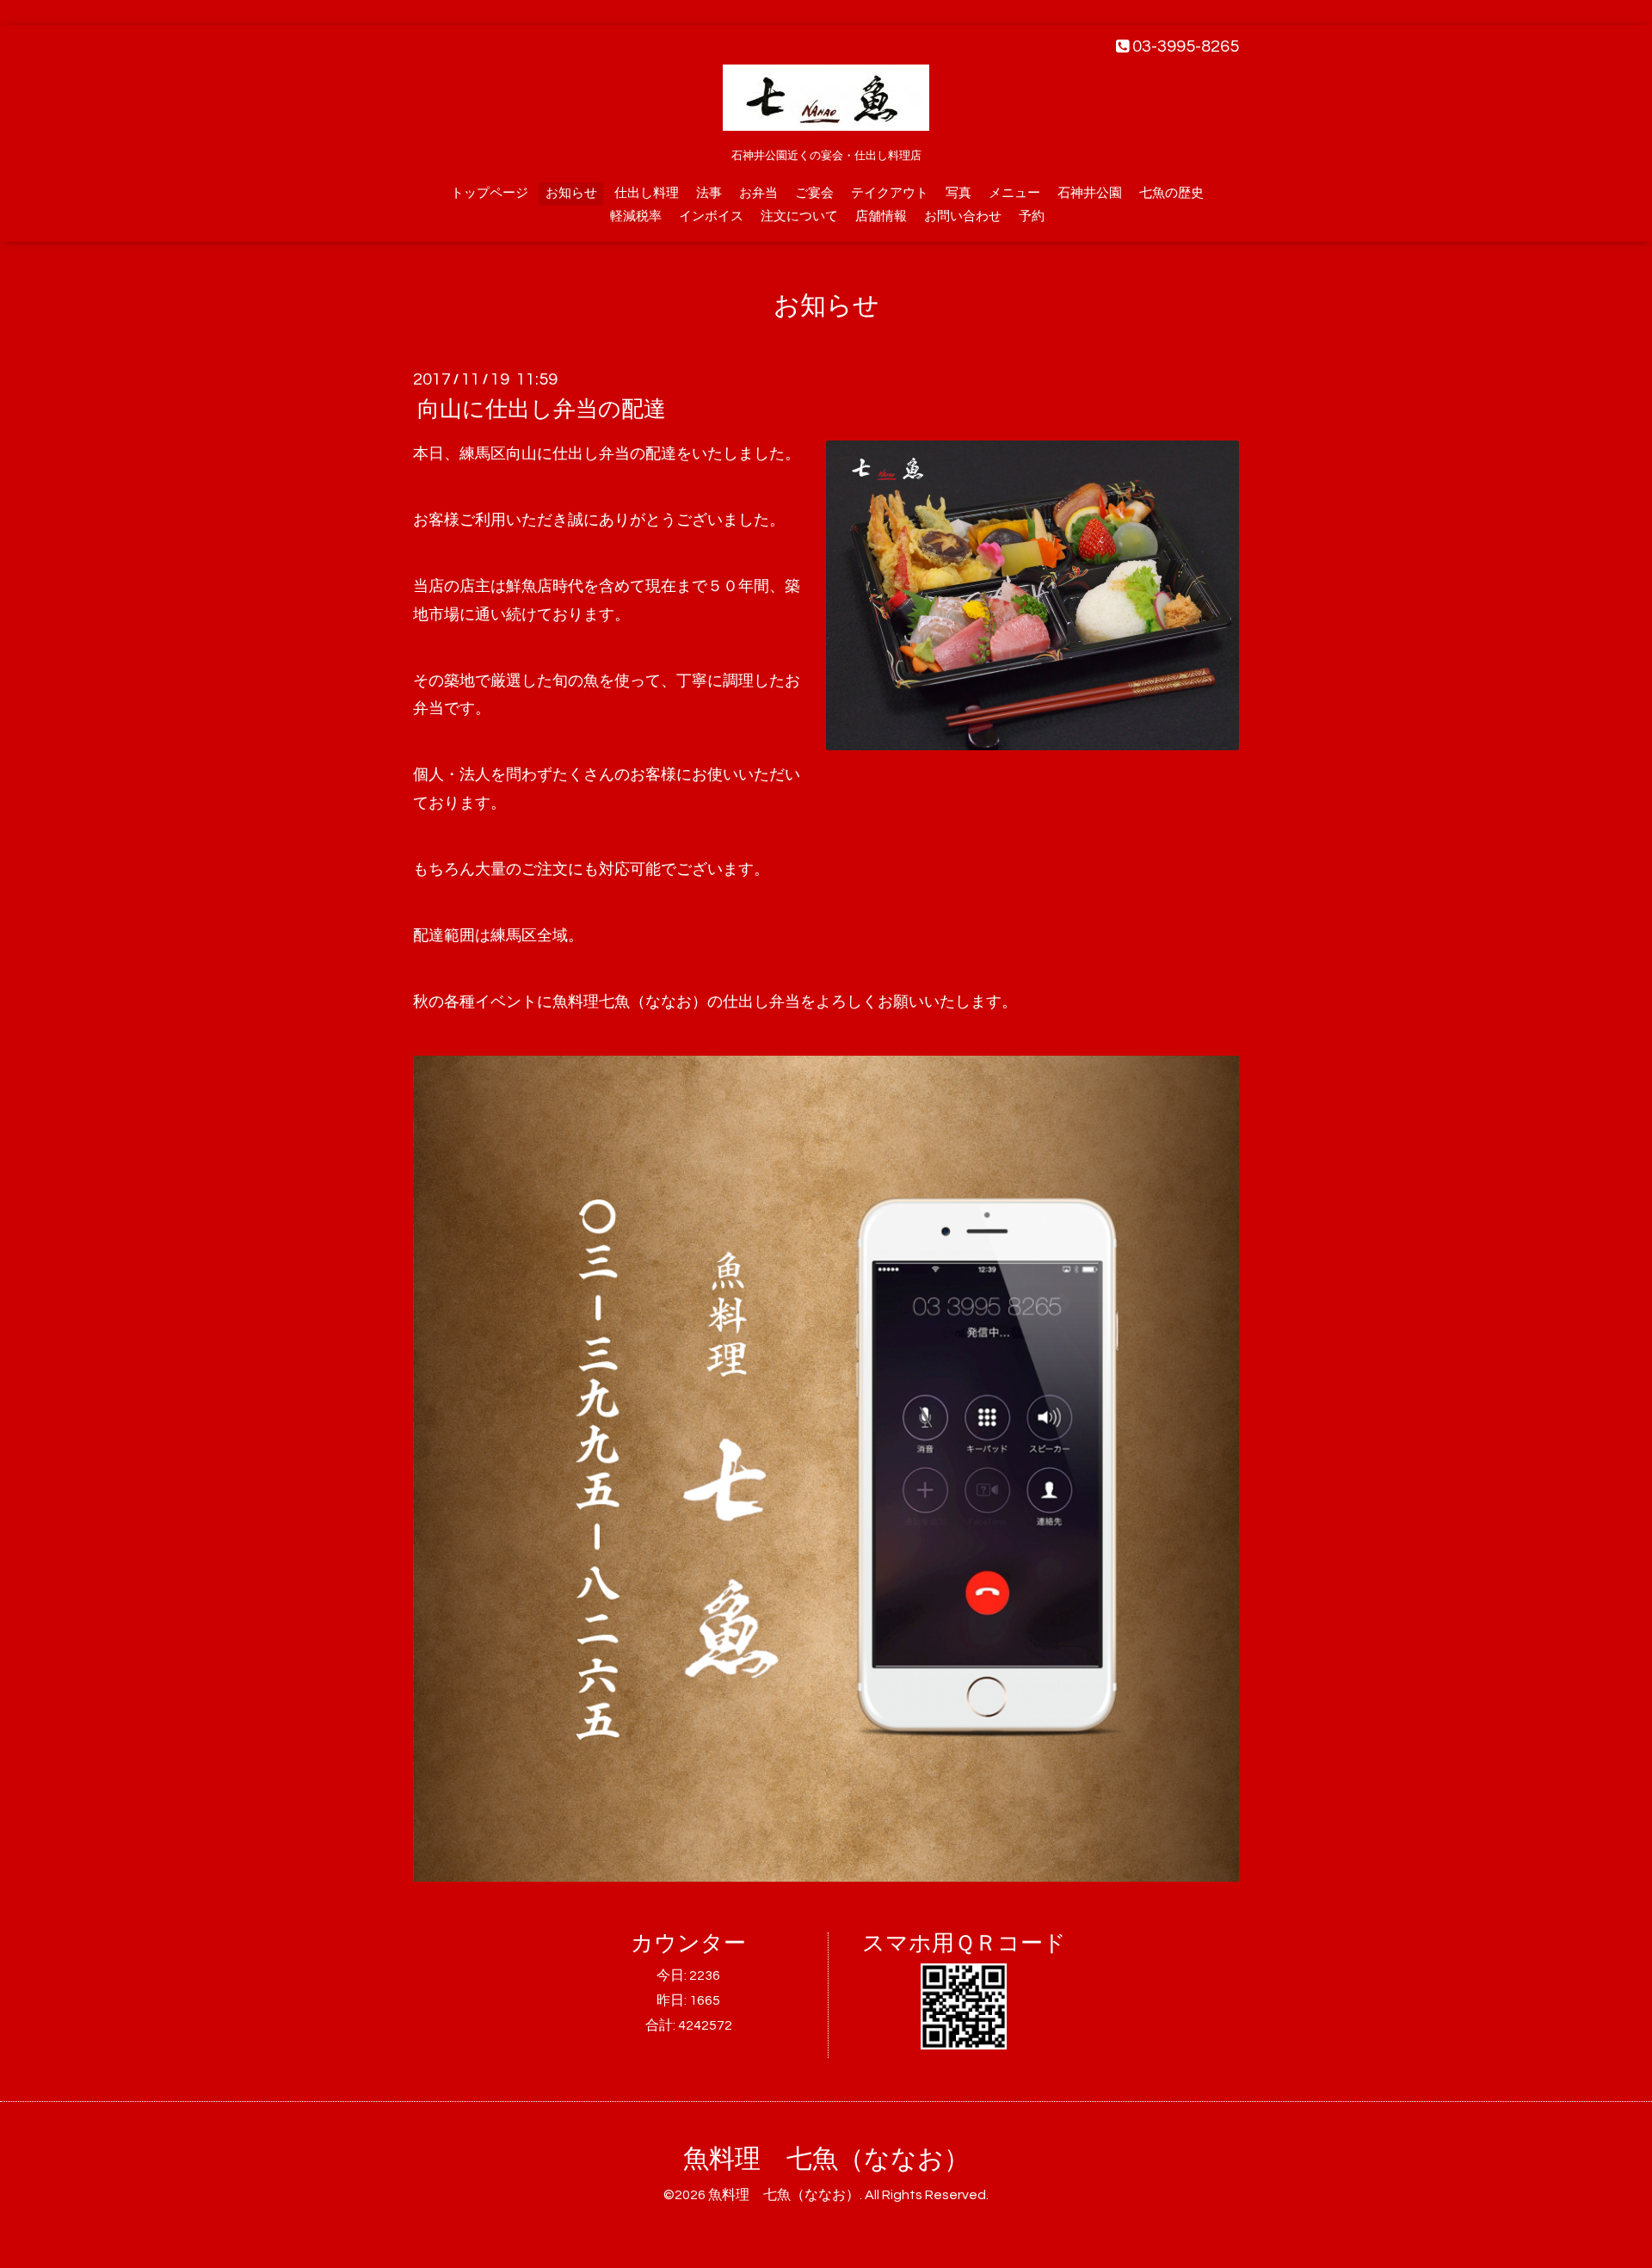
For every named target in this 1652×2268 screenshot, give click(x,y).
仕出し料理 (647, 193)
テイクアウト (890, 193)
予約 (1032, 216)
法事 (709, 193)
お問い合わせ (963, 216)
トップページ (490, 193)
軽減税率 (636, 216)
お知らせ (571, 193)
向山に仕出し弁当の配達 (542, 410)
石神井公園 (1090, 193)
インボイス (711, 216)
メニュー (1014, 193)
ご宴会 (814, 193)
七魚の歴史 (1171, 193)
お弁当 (758, 193)
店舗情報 (881, 216)
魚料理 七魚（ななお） (826, 2159)
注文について (799, 216)
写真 (959, 193)
